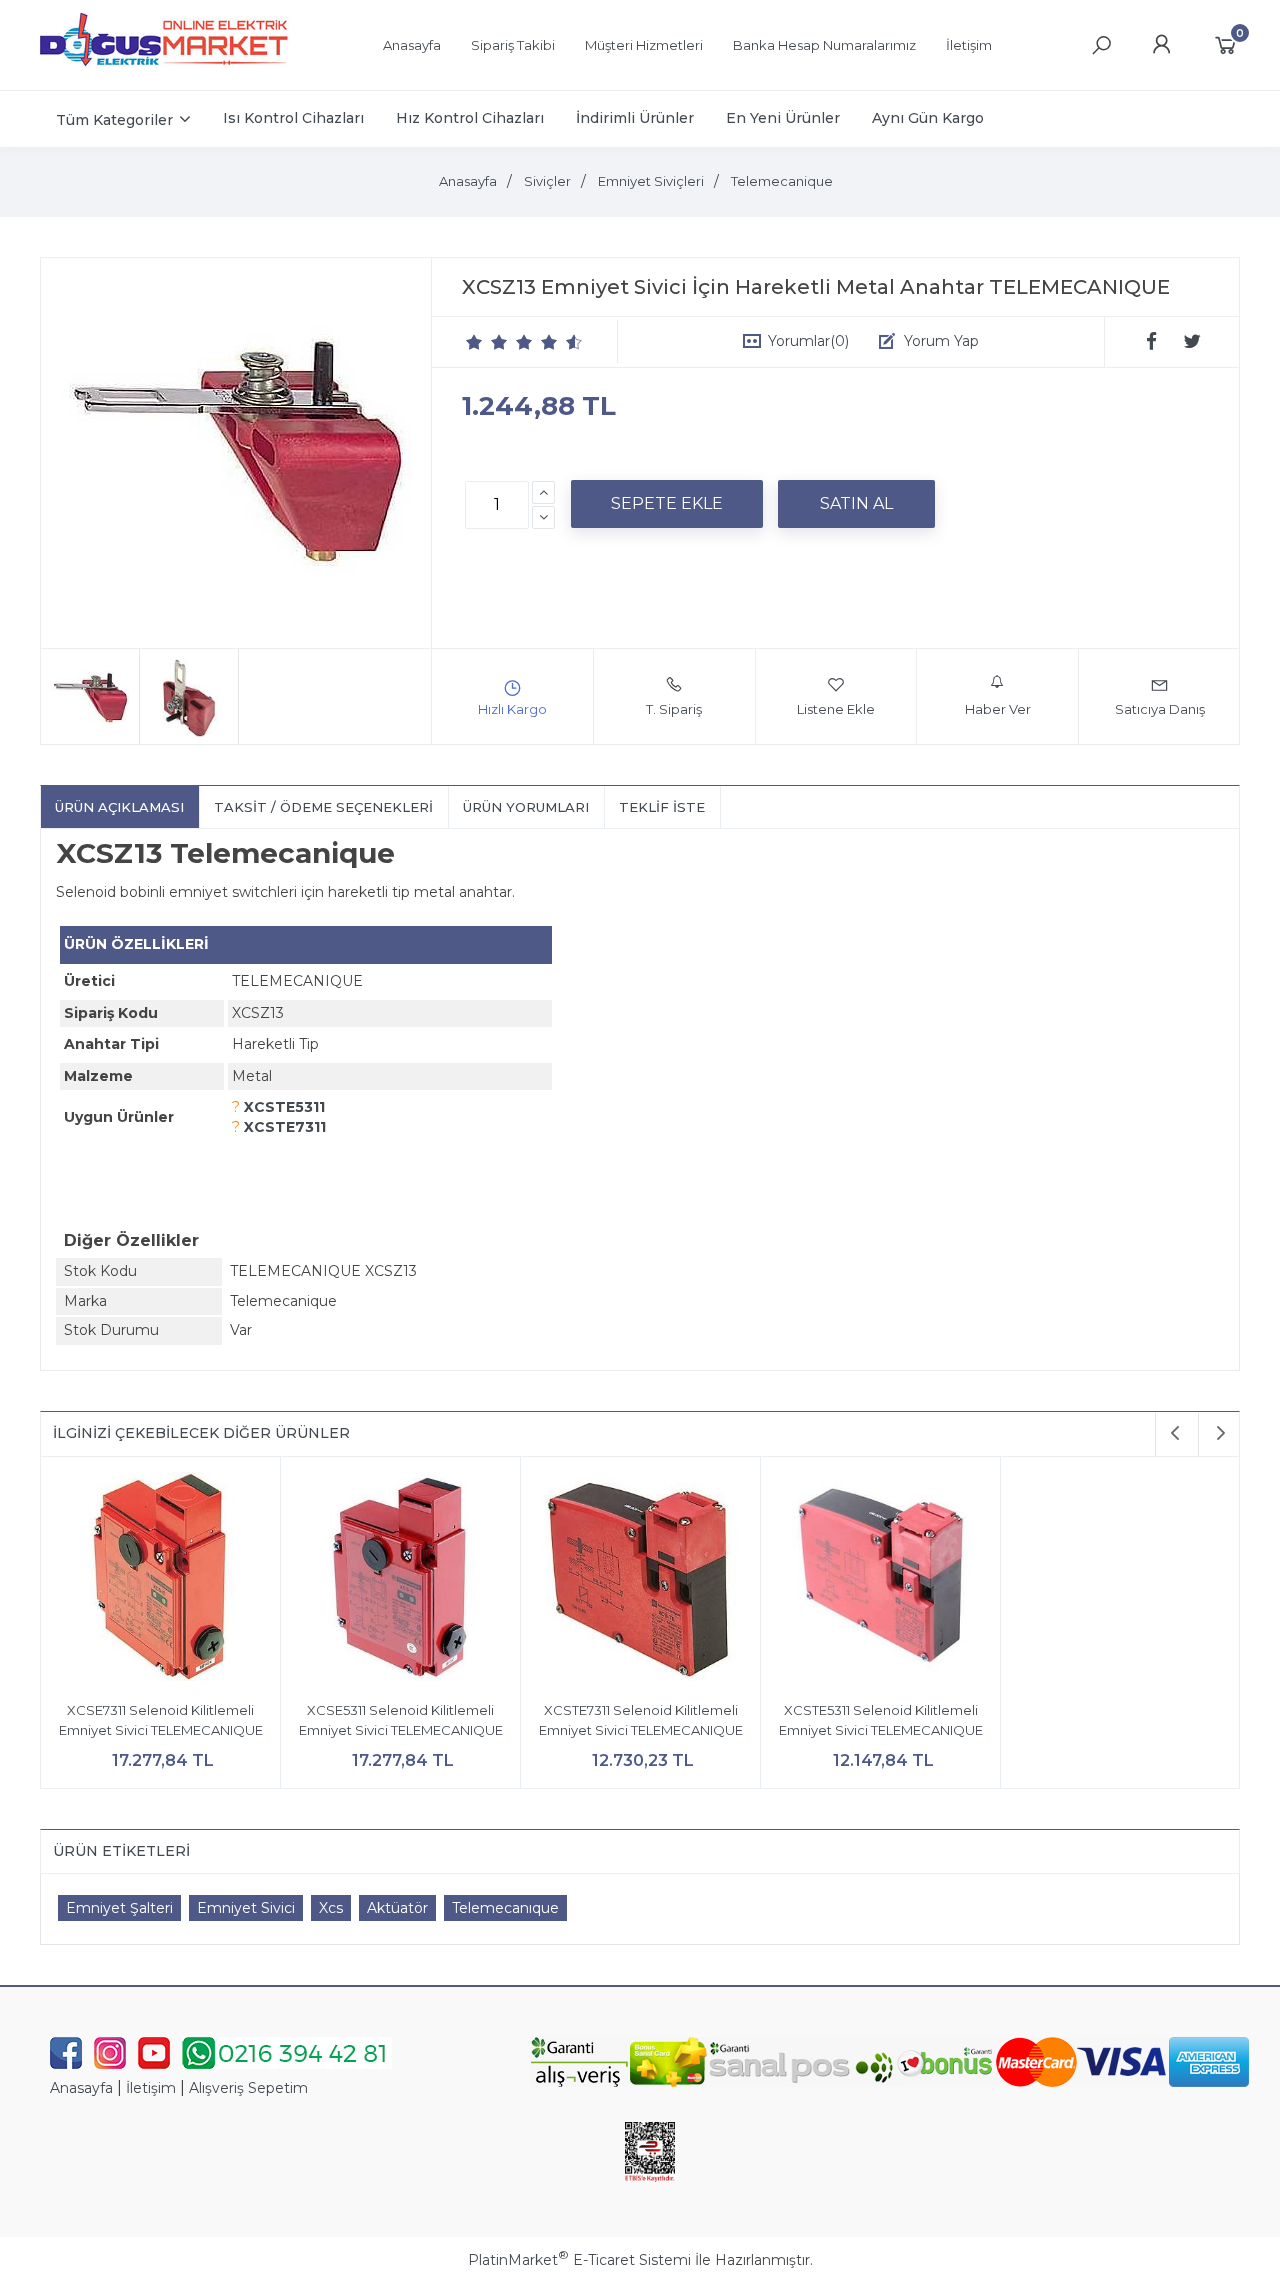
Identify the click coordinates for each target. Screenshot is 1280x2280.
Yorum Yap (941, 341)
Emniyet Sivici (246, 1908)
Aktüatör (397, 1908)
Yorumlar (808, 341)
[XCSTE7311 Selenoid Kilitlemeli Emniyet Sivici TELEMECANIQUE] (640, 1579)
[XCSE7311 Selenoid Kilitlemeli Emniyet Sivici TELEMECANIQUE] (160, 1579)
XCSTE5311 (284, 1107)
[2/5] (487, 342)
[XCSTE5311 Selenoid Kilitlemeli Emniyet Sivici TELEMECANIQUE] (880, 1579)
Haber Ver (998, 709)
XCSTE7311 (285, 1127)
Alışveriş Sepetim (248, 2088)
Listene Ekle (836, 709)
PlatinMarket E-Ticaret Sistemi (579, 2260)
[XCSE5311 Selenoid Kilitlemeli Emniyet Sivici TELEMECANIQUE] (400, 1579)
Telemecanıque (505, 1908)
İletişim (151, 2088)
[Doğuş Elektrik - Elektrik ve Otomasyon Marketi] (165, 74)
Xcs (331, 1908)
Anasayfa (81, 2088)
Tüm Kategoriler (114, 120)
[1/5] (474, 342)
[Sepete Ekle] (667, 504)
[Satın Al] (856, 504)
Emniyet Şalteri (119, 1908)
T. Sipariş (674, 709)
